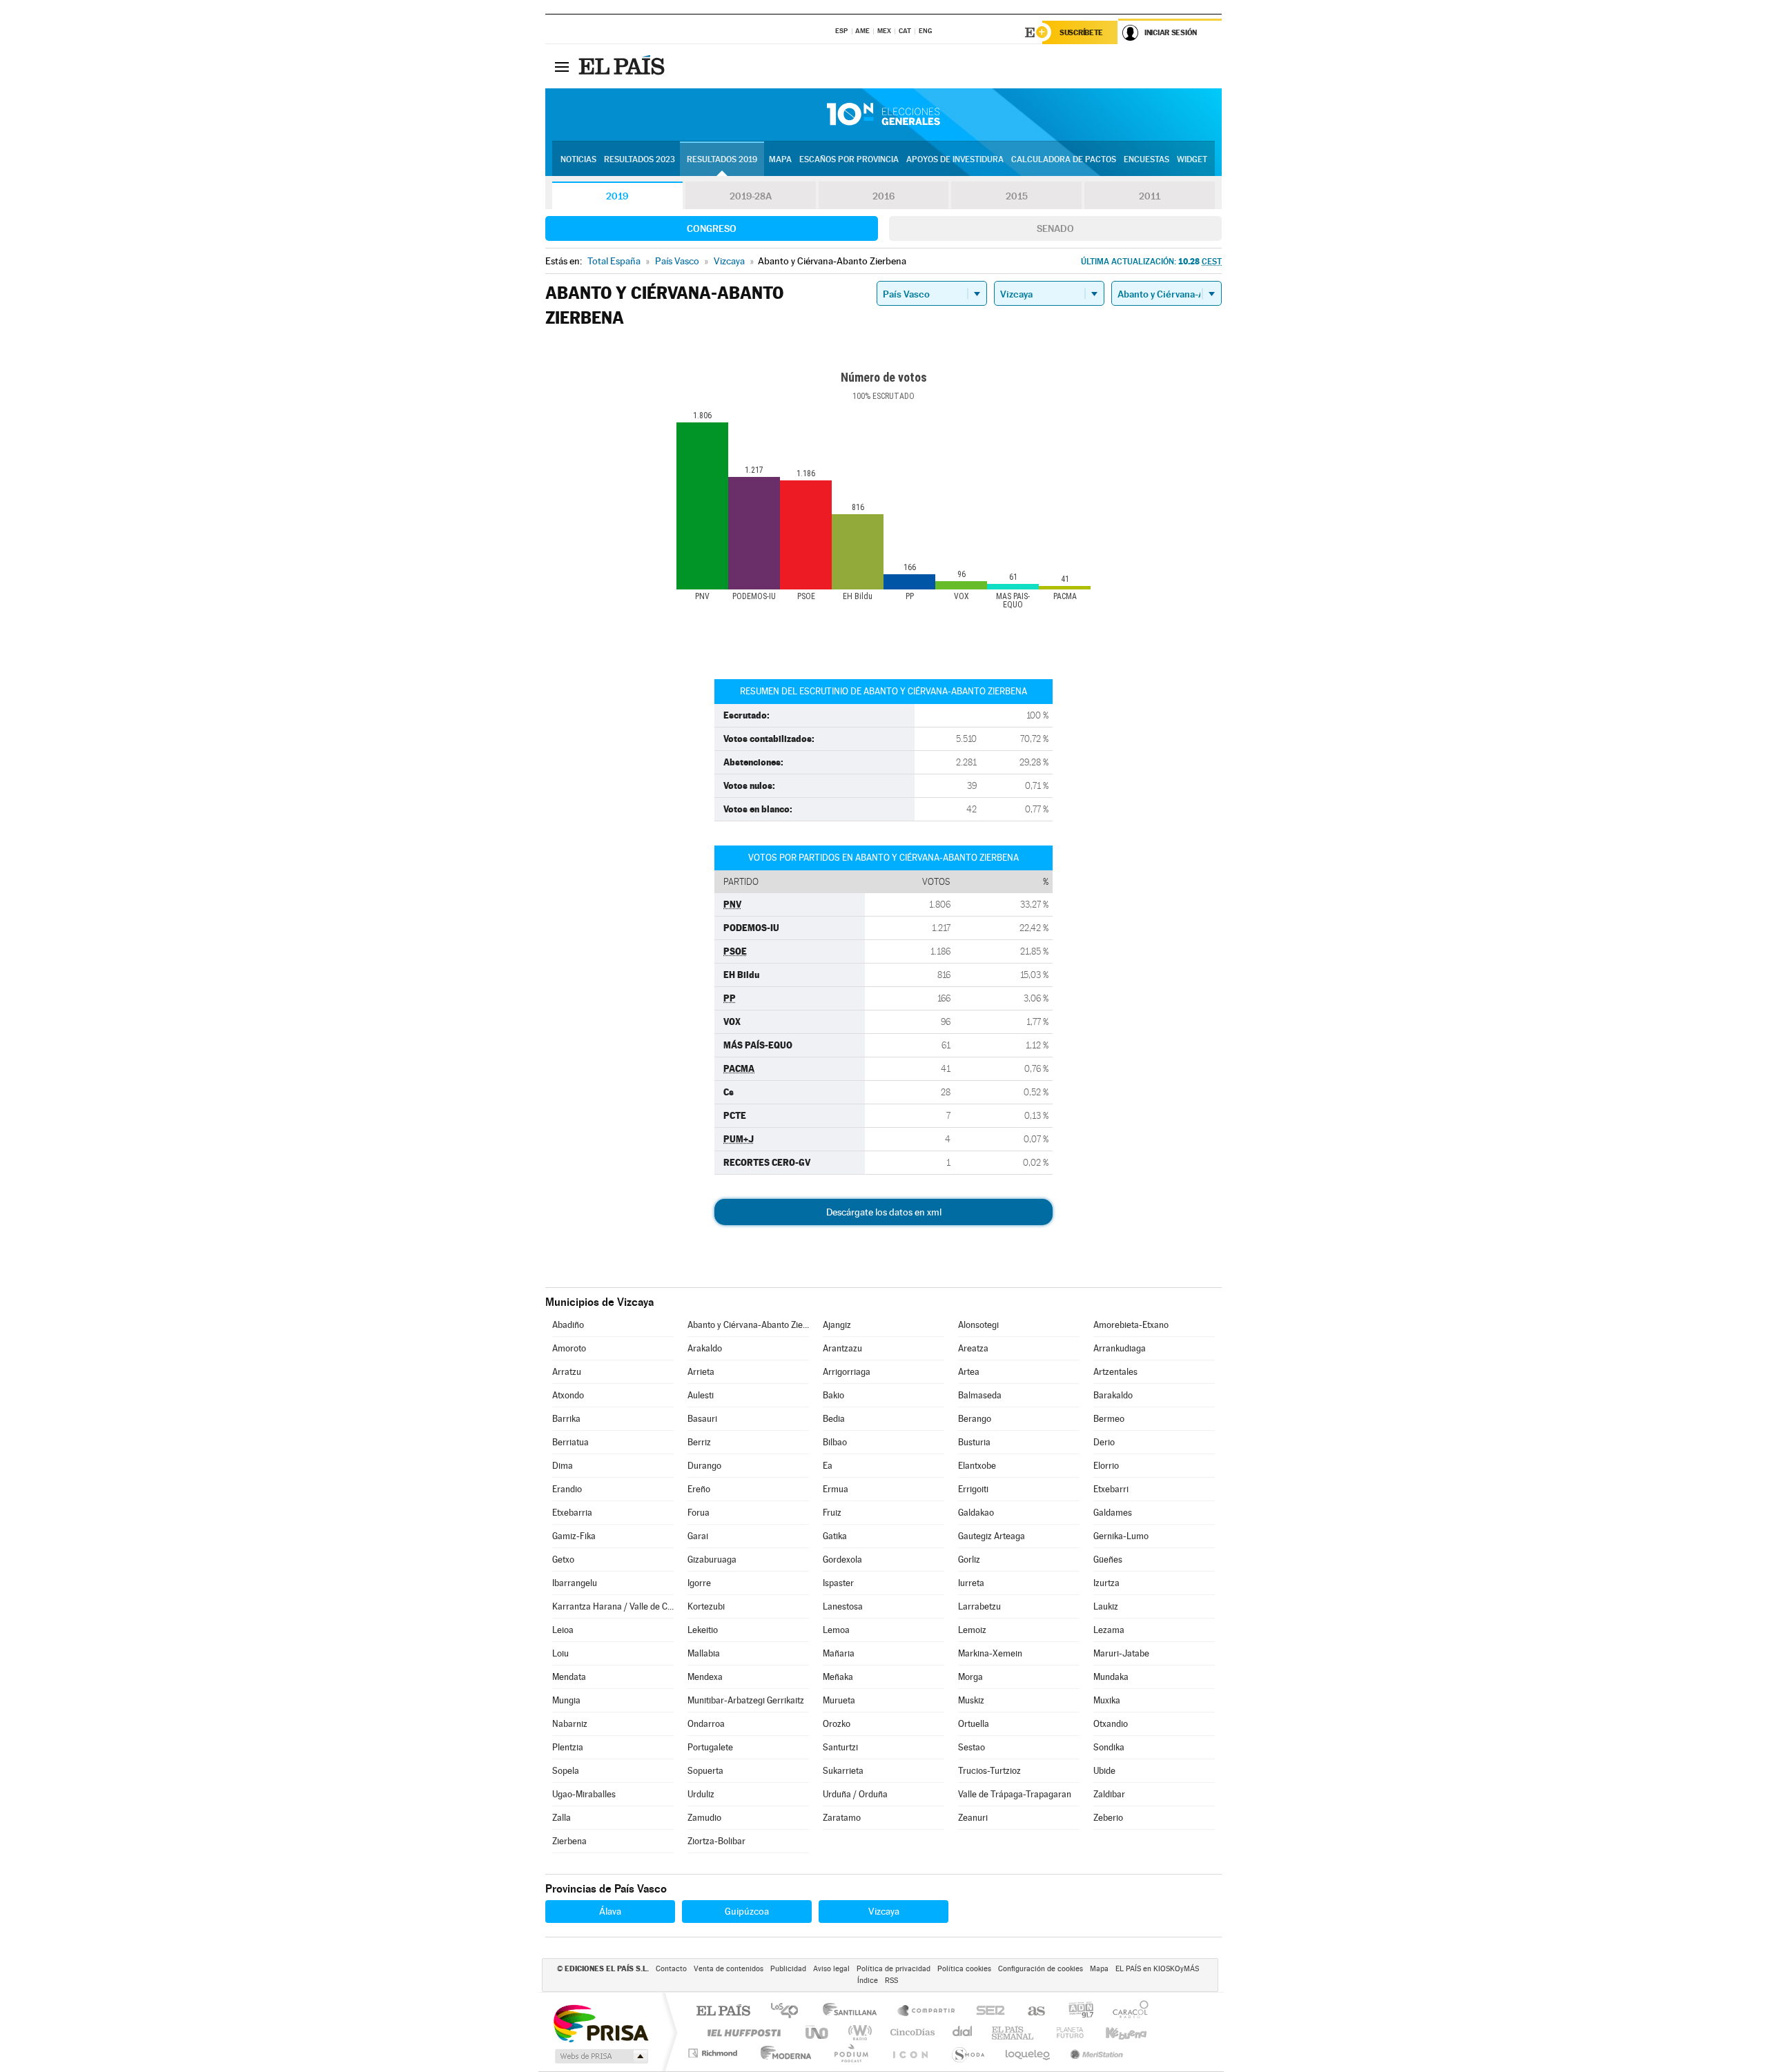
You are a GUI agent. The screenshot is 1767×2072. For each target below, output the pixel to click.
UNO (818, 2032)
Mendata (569, 1677)
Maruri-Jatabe (1121, 1653)
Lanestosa (843, 1606)
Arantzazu (842, 1348)
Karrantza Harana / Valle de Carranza (613, 1606)
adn (1076, 2012)
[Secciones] (562, 66)
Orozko (837, 1724)
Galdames (1113, 1513)
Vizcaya (884, 1911)
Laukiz (1106, 1606)
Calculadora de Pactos (1064, 159)
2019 (617, 196)
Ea (828, 1466)
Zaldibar (1109, 1794)
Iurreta (971, 1583)
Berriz (699, 1442)
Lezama (1109, 1630)
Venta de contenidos (729, 1969)
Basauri (702, 1419)
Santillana (854, 2012)
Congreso (712, 228)
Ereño (699, 1489)
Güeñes (1108, 1560)
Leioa (563, 1630)
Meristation (1095, 2053)
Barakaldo (1113, 1395)
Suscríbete (1081, 32)
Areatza (973, 1348)
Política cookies (964, 1969)
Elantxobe (977, 1466)
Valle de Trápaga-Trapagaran (1015, 1794)
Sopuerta (705, 1771)
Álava (610, 1911)
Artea (969, 1372)
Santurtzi (840, 1747)
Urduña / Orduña (855, 1794)
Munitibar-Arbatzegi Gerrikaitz (746, 1700)
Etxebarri (1111, 1489)
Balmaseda (980, 1395)
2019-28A (751, 196)
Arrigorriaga (847, 1372)
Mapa (780, 159)
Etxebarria (572, 1513)
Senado (1055, 228)
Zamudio (704, 1818)
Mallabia (704, 1653)
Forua (699, 1513)
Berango (975, 1419)
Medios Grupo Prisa (600, 2056)
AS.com (1030, 2012)
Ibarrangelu (575, 1583)
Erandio (567, 1489)
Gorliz (969, 1560)
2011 (1150, 196)
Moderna (782, 2053)
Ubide (1104, 1771)
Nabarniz (570, 1724)
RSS (891, 1981)
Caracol (1126, 2012)
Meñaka (838, 1677)
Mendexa (705, 1677)
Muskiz (971, 1700)
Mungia (566, 1700)
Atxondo (568, 1395)
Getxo (563, 1560)
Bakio (833, 1395)
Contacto (671, 1969)
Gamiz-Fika (574, 1536)
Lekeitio (703, 1630)
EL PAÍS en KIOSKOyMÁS (1157, 1969)
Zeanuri (973, 1818)
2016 (883, 196)
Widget (1192, 159)
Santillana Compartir (927, 2012)
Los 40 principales (789, 2012)
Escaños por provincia (849, 159)
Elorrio (1106, 1466)
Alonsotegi (978, 1325)
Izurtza (1106, 1583)
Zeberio (1108, 1818)
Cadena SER (986, 2012)
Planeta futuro (1064, 2032)
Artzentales (1115, 1372)
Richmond (714, 2053)
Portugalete (710, 1747)
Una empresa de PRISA (601, 2023)
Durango (704, 1466)
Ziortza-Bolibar (716, 1841)
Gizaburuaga (712, 1560)
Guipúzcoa (747, 1911)
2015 (1017, 196)
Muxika (1107, 1700)
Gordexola (842, 1560)
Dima (563, 1466)
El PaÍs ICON (910, 2053)
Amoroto (569, 1348)
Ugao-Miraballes (584, 1794)
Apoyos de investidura (955, 159)
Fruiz (832, 1513)
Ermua (836, 1489)
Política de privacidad (894, 1969)
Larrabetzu (979, 1606)
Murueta (839, 1700)
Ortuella (974, 1724)
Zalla (562, 1818)
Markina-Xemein (990, 1653)
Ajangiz (837, 1325)
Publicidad (788, 1969)
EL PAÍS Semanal (1014, 2032)
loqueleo (1028, 2053)
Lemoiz (972, 1630)
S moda (967, 2053)
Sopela (566, 1771)
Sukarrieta (843, 1771)
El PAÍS (723, 2012)
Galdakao (976, 1513)
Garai (698, 1536)
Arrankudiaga (1120, 1348)
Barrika (566, 1419)
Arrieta (701, 1372)
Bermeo (1109, 1419)
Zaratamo (842, 1818)
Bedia (834, 1419)
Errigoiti (973, 1489)
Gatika (835, 1536)
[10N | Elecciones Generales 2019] (883, 115)
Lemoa (836, 1630)
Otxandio (1111, 1724)
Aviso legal (831, 1969)
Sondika (1109, 1747)
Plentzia (568, 1747)
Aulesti (701, 1395)
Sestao (972, 1747)
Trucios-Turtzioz (989, 1771)
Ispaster (838, 1583)
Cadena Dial (963, 2032)
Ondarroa (706, 1724)
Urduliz (701, 1794)
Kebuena (1114, 2032)
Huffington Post (741, 2032)
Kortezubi (706, 1606)
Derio (1104, 1442)
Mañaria (839, 1653)
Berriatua (570, 1442)
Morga (970, 1677)
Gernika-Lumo (1121, 1536)
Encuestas (1146, 159)
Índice (868, 1981)
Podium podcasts (850, 2053)
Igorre (699, 1583)
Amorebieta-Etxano (1131, 1325)
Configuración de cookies (1041, 1969)
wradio (858, 2032)
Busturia (974, 1442)
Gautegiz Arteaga (992, 1536)
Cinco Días (910, 2032)
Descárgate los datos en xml (884, 1212)
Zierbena (569, 1841)
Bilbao (835, 1442)
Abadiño (568, 1325)
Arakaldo (705, 1348)
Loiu (560, 1653)
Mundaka (1111, 1677)
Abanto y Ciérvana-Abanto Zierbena (748, 1325)
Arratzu (567, 1372)
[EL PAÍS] (623, 66)
